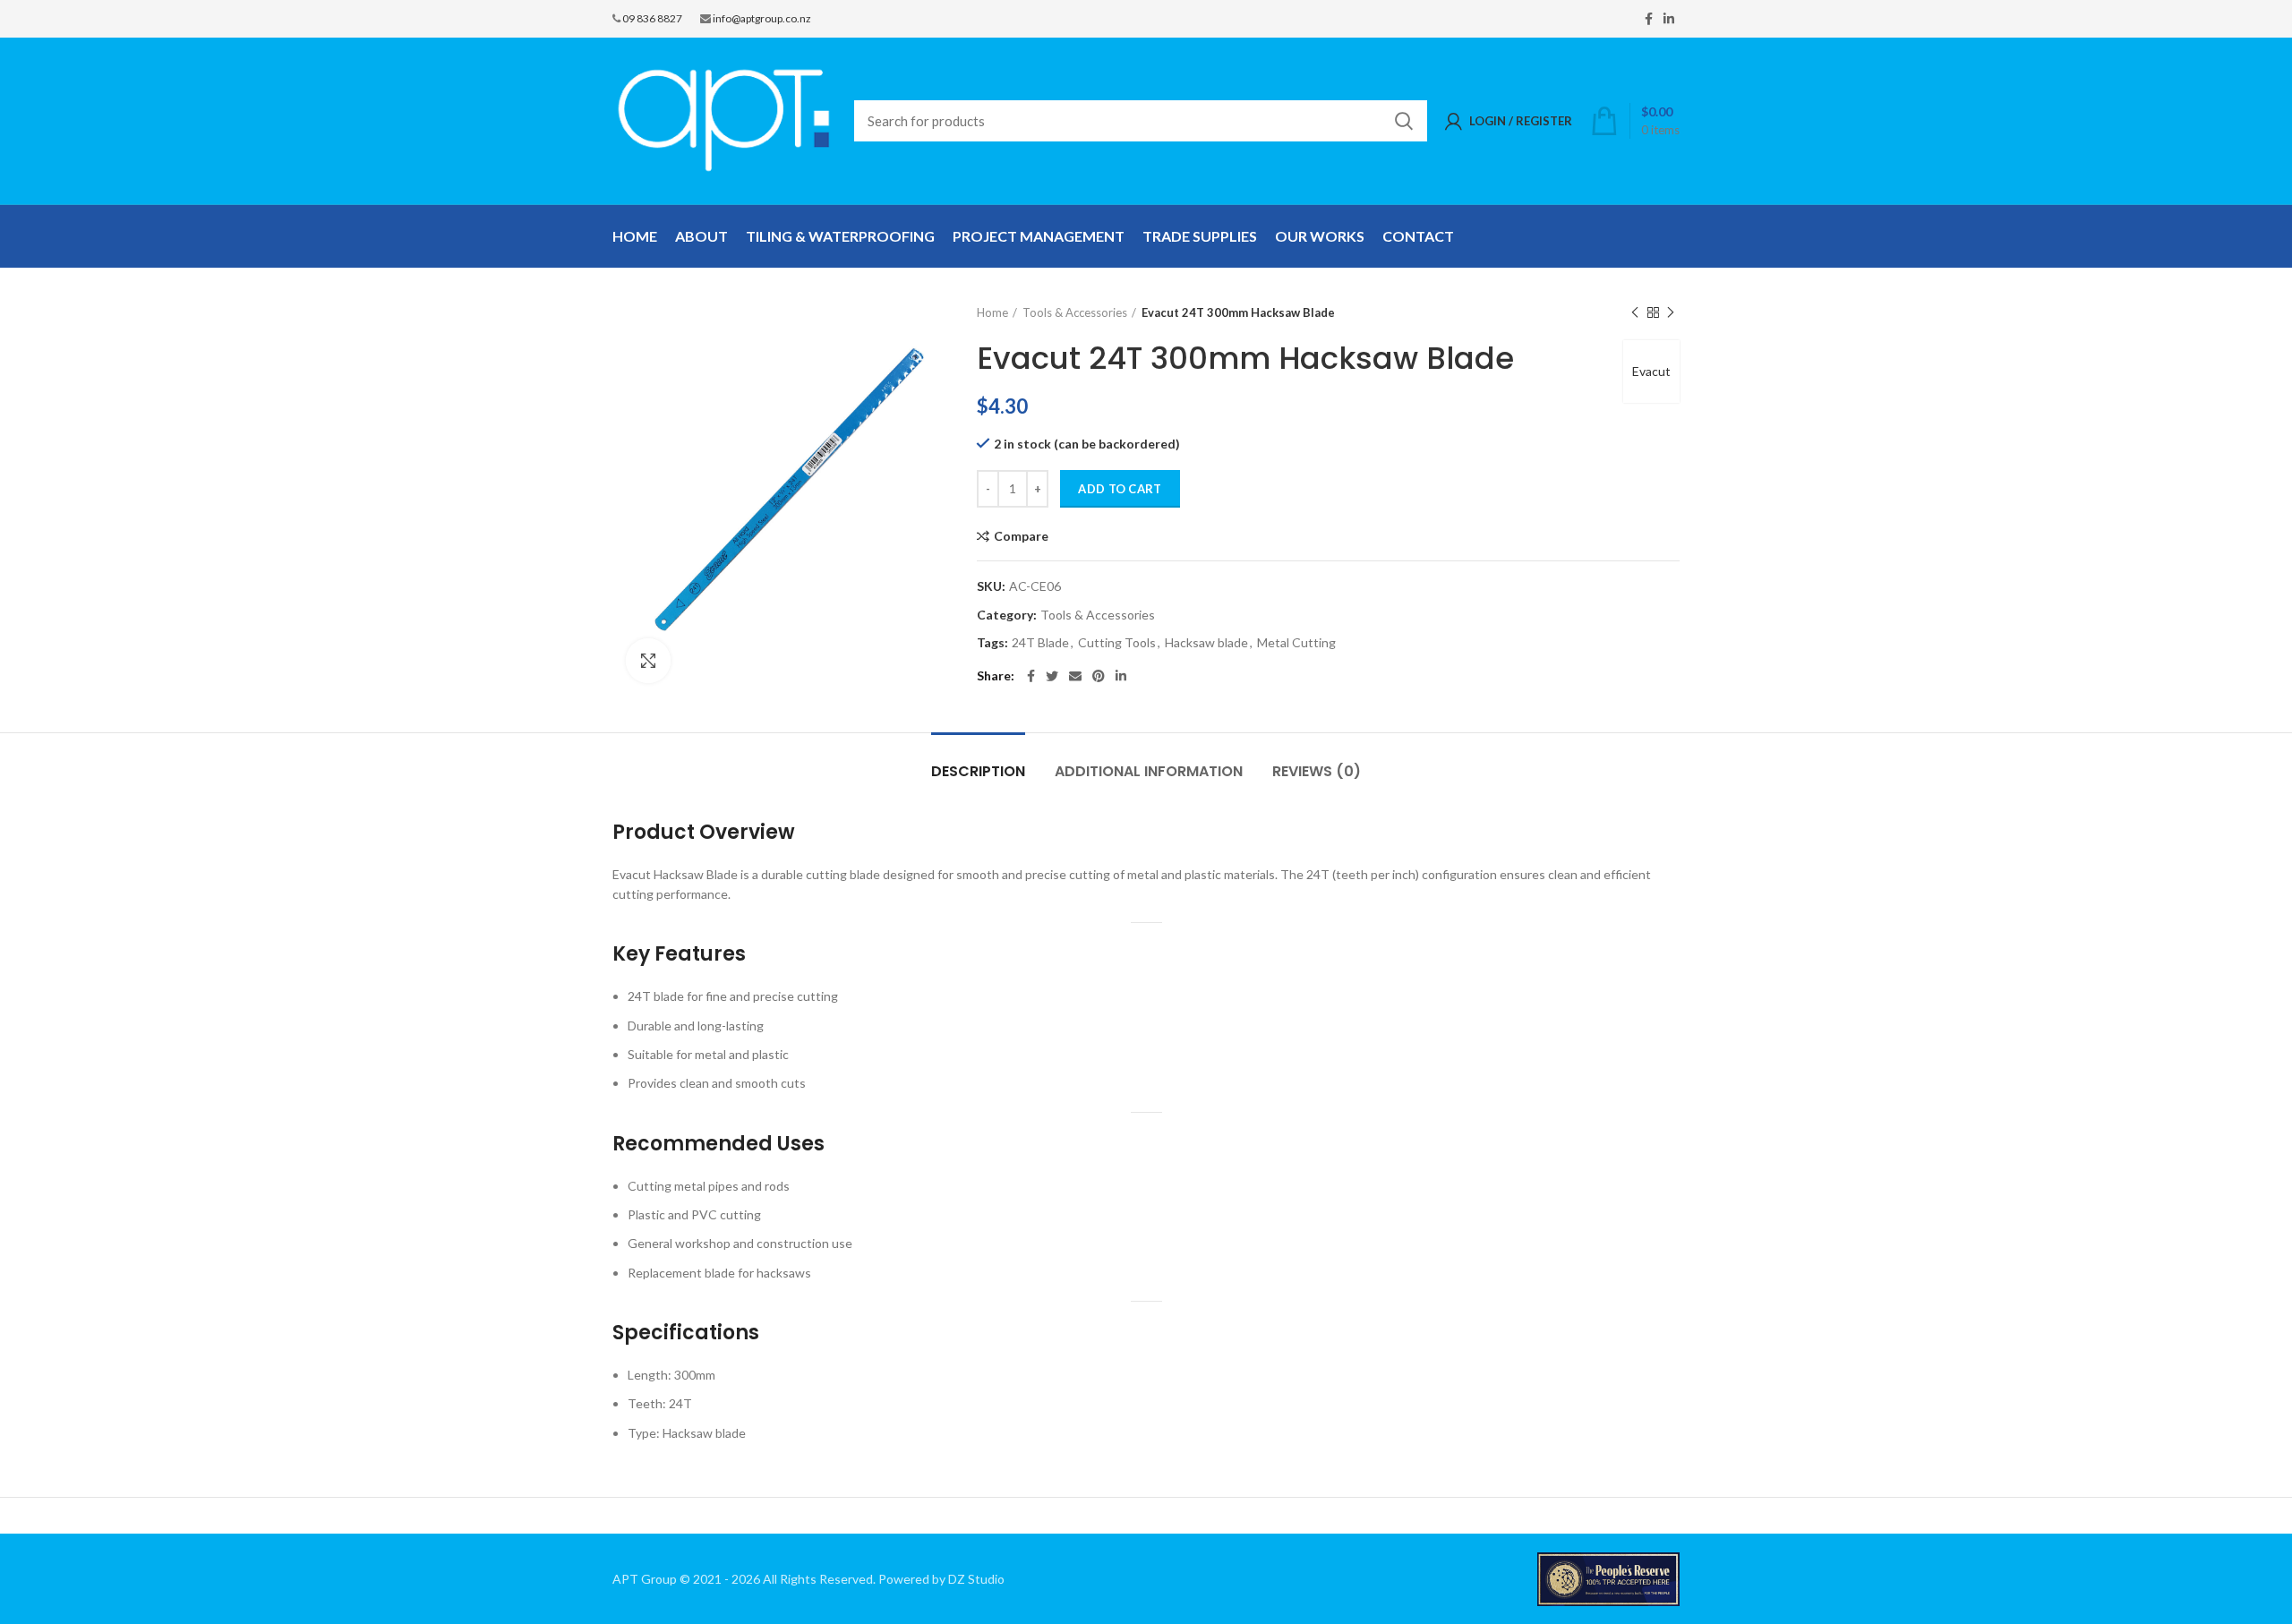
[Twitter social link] (1052, 676)
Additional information (1149, 771)
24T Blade (1040, 643)
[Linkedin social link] (1669, 19)
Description (978, 771)
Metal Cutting (1296, 643)
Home (992, 312)
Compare (1021, 536)
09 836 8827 (652, 18)
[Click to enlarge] (648, 661)
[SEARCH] (1403, 121)
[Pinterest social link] (1099, 676)
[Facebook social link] (1649, 19)
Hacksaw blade (1206, 643)
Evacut (1651, 371)
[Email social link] (1075, 676)
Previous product (1635, 312)
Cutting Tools (1117, 643)
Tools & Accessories (1075, 312)
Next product (1671, 312)
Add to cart (1120, 489)
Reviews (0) (1317, 771)
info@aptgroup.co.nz (762, 18)
